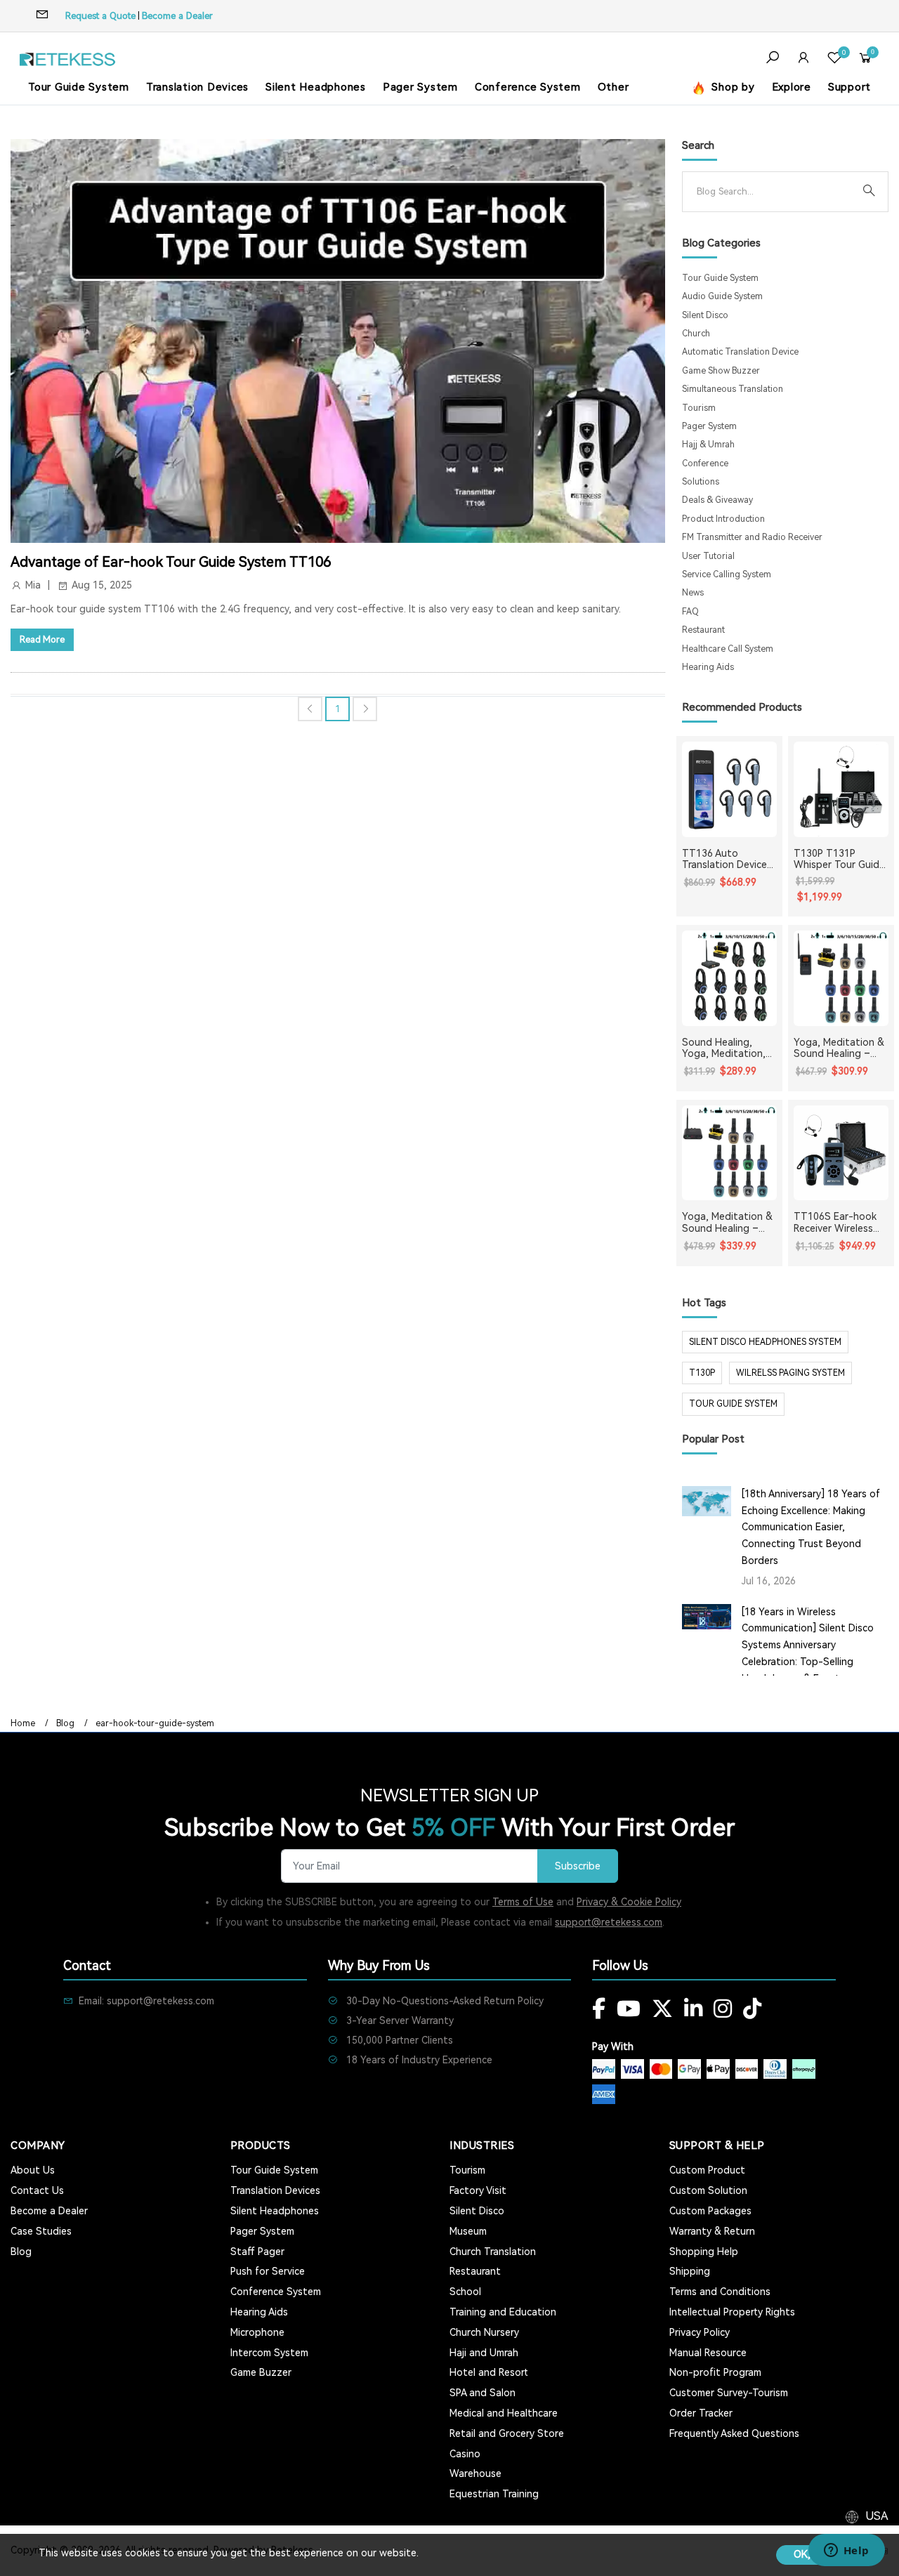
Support (849, 87)
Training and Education (503, 2312)
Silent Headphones (316, 87)
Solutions (701, 482)
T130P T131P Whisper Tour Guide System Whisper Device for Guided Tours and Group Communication (839, 860)
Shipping (690, 2271)
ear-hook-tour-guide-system (155, 1723)
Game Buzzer (261, 2372)
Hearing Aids (708, 667)
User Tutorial (708, 556)
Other (613, 87)
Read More (42, 639)
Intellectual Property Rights (732, 2312)
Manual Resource (708, 2353)
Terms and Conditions (720, 2292)
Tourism (699, 408)
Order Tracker (701, 2413)
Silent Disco (705, 315)
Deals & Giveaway (717, 500)
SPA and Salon (483, 2393)
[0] (834, 59)
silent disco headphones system (765, 1342)
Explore (792, 87)
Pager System (420, 87)
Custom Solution (708, 2190)
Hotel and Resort (489, 2372)
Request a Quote (100, 16)
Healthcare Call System (728, 649)
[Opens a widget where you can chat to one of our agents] (846, 2551)
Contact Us (37, 2190)
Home (23, 1723)
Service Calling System (727, 574)
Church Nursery (484, 2332)
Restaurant (703, 630)
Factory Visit (478, 2190)
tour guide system (733, 1404)
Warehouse (475, 2473)
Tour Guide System (79, 87)
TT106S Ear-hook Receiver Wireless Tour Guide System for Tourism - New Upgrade (838, 1223)
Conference (705, 464)
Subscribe (578, 1866)
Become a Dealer (177, 16)
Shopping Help (704, 2252)
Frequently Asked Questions (734, 2433)
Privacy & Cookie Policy (629, 1902)
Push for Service (268, 2271)
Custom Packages (710, 2211)
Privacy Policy (700, 2332)
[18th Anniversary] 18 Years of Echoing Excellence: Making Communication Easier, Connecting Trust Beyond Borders (811, 1527)
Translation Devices (197, 87)
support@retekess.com (609, 1922)
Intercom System (269, 2353)
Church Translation (493, 2252)
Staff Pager (257, 2252)
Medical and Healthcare (504, 2413)
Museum (468, 2231)
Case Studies (41, 2231)
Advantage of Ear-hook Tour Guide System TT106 (171, 562)
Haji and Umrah (484, 2353)
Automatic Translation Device (740, 352)
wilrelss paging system (790, 1373)
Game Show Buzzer (721, 371)
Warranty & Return (712, 2231)
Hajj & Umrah (708, 445)
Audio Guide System (722, 296)
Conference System (528, 87)
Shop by (732, 87)
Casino (465, 2454)
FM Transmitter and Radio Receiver (752, 537)
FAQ (690, 612)
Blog (65, 1723)
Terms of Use (523, 1902)
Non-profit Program (715, 2372)
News (693, 593)
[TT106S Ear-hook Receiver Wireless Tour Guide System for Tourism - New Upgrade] (841, 1153)
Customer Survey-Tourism (729, 2393)
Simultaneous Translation (733, 389)
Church (696, 334)
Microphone (257, 2332)
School (465, 2292)
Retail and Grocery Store (507, 2433)
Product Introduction (723, 519)
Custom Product (707, 2170)
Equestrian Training (494, 2494)
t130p (702, 1373)
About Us (33, 2170)
